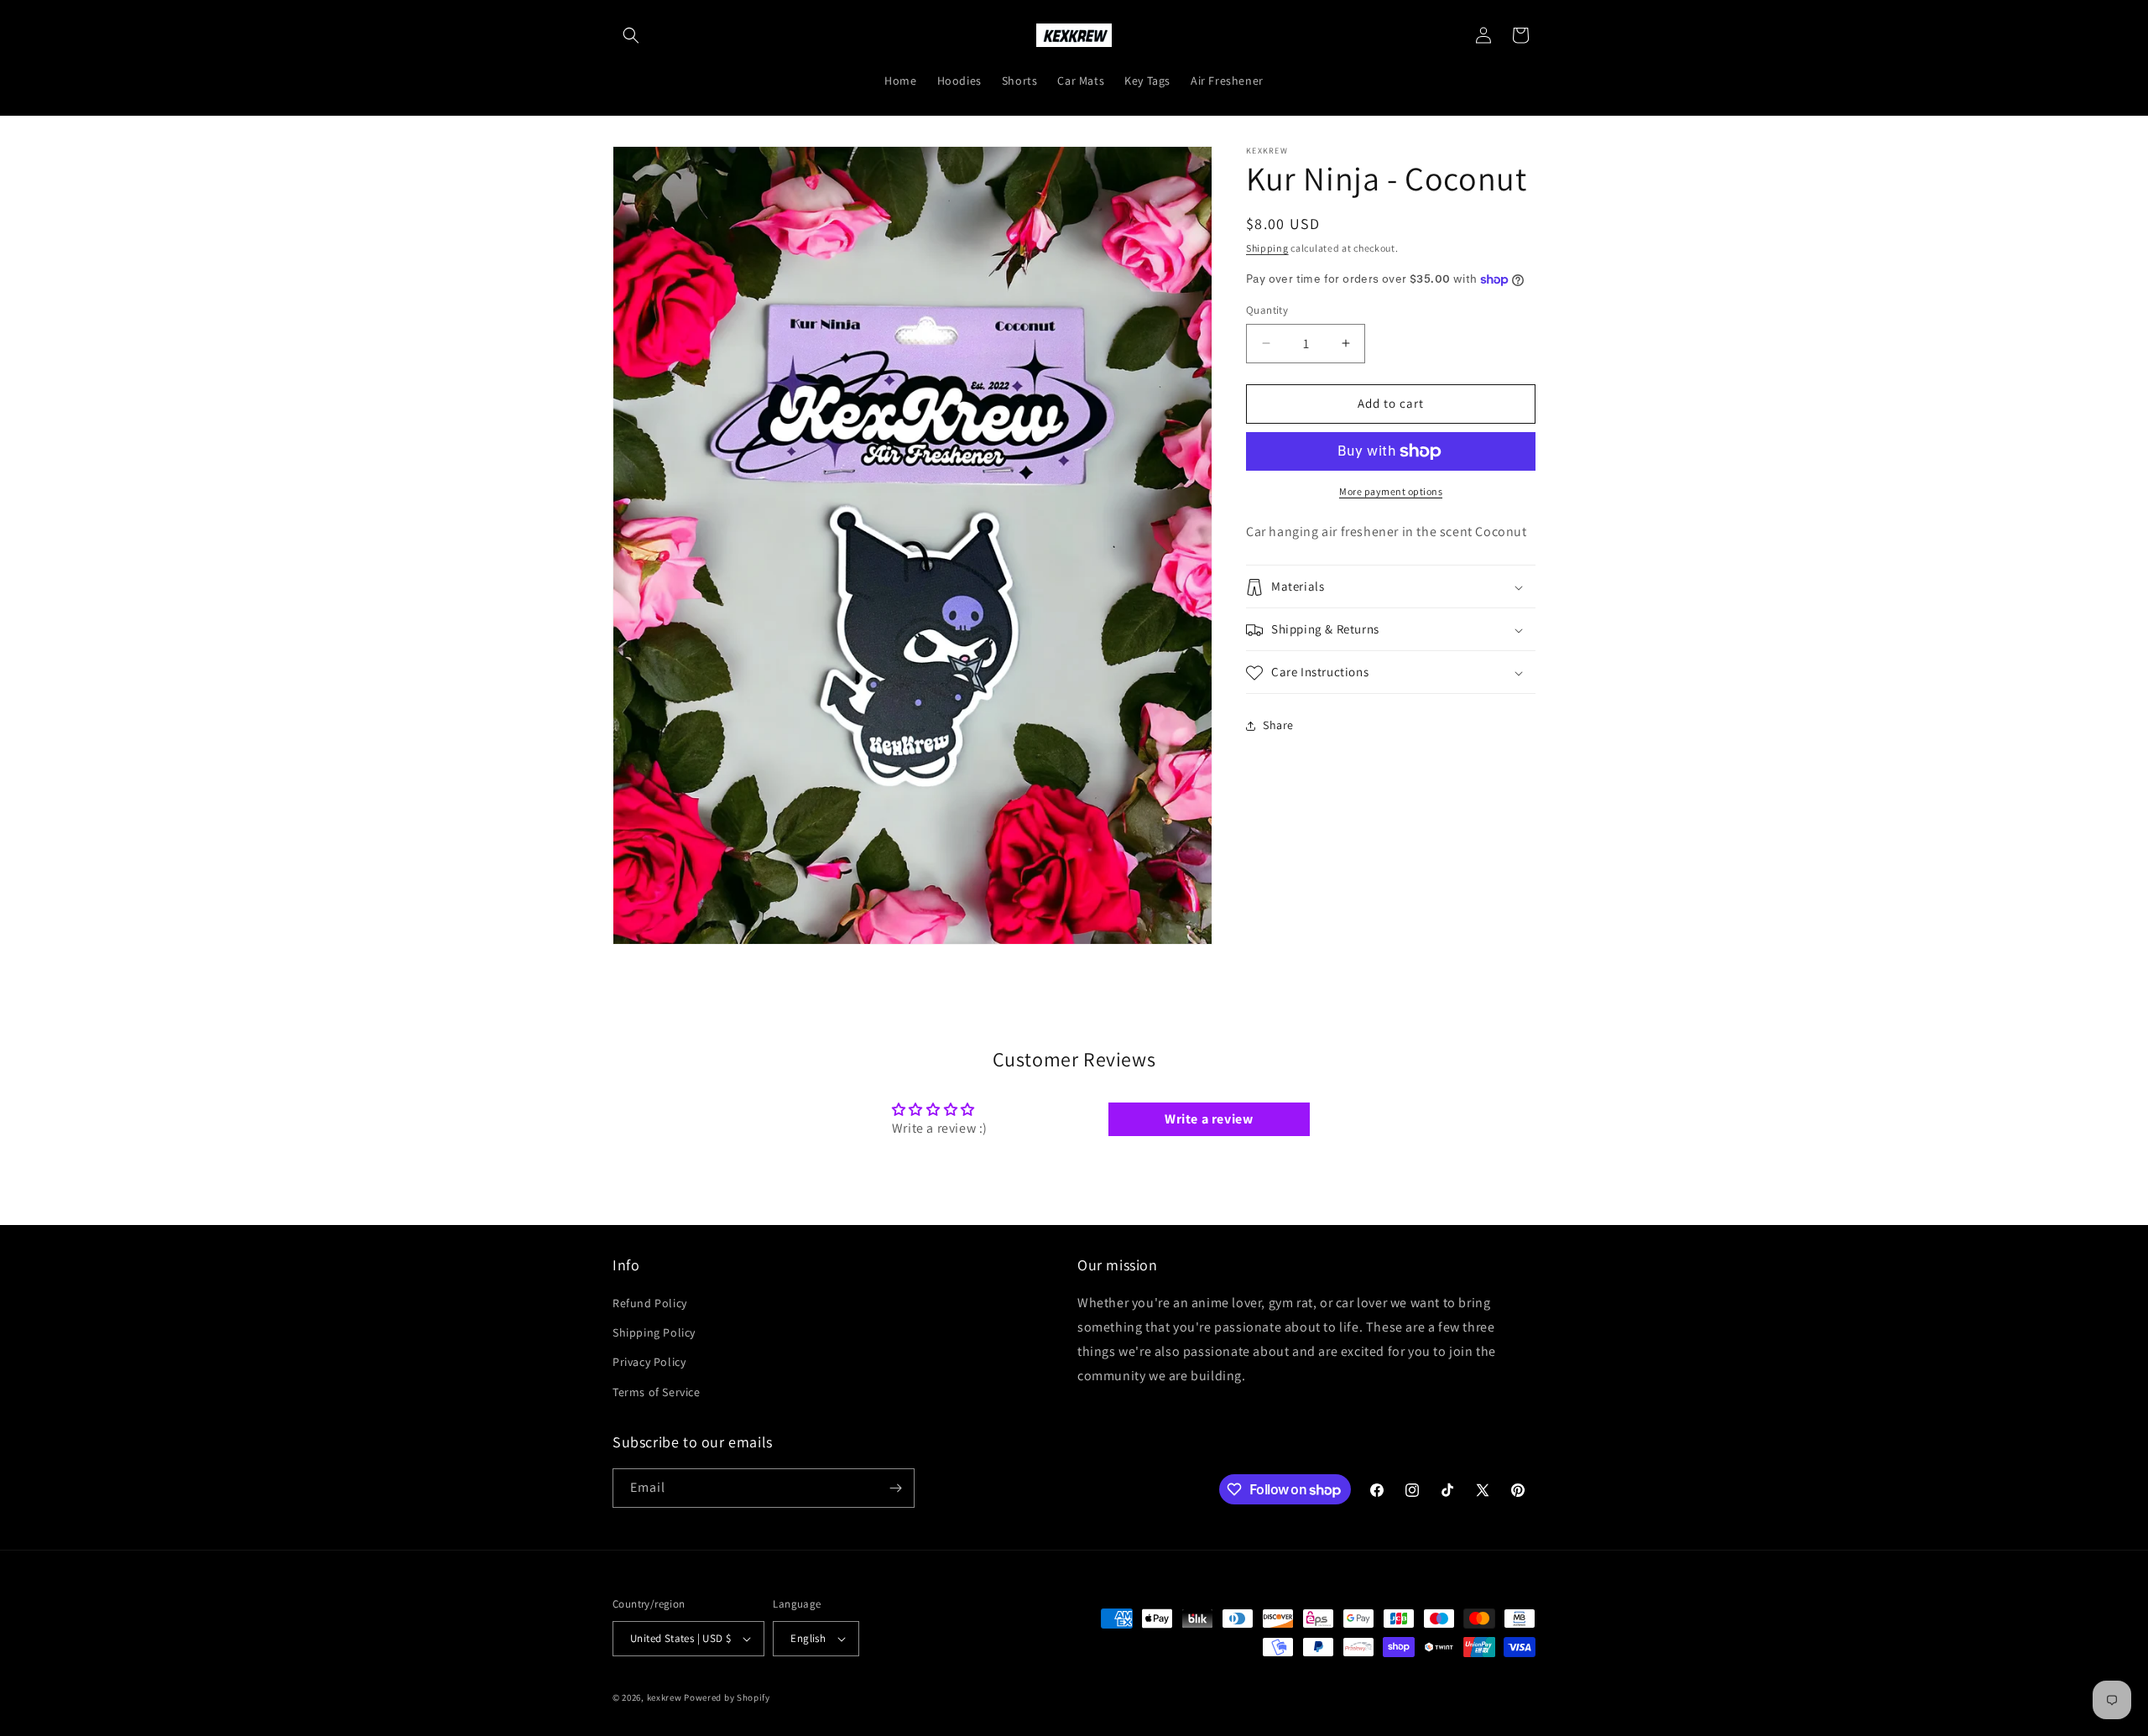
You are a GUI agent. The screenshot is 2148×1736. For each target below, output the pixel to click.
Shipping (1267, 248)
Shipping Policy (654, 1333)
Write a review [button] (1209, 1119)
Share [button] (1278, 725)
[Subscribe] (895, 1488)
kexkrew (665, 1697)
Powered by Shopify (727, 1697)
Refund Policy (650, 1303)
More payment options (1391, 491)
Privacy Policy (649, 1363)
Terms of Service (657, 1392)
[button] (631, 35)
